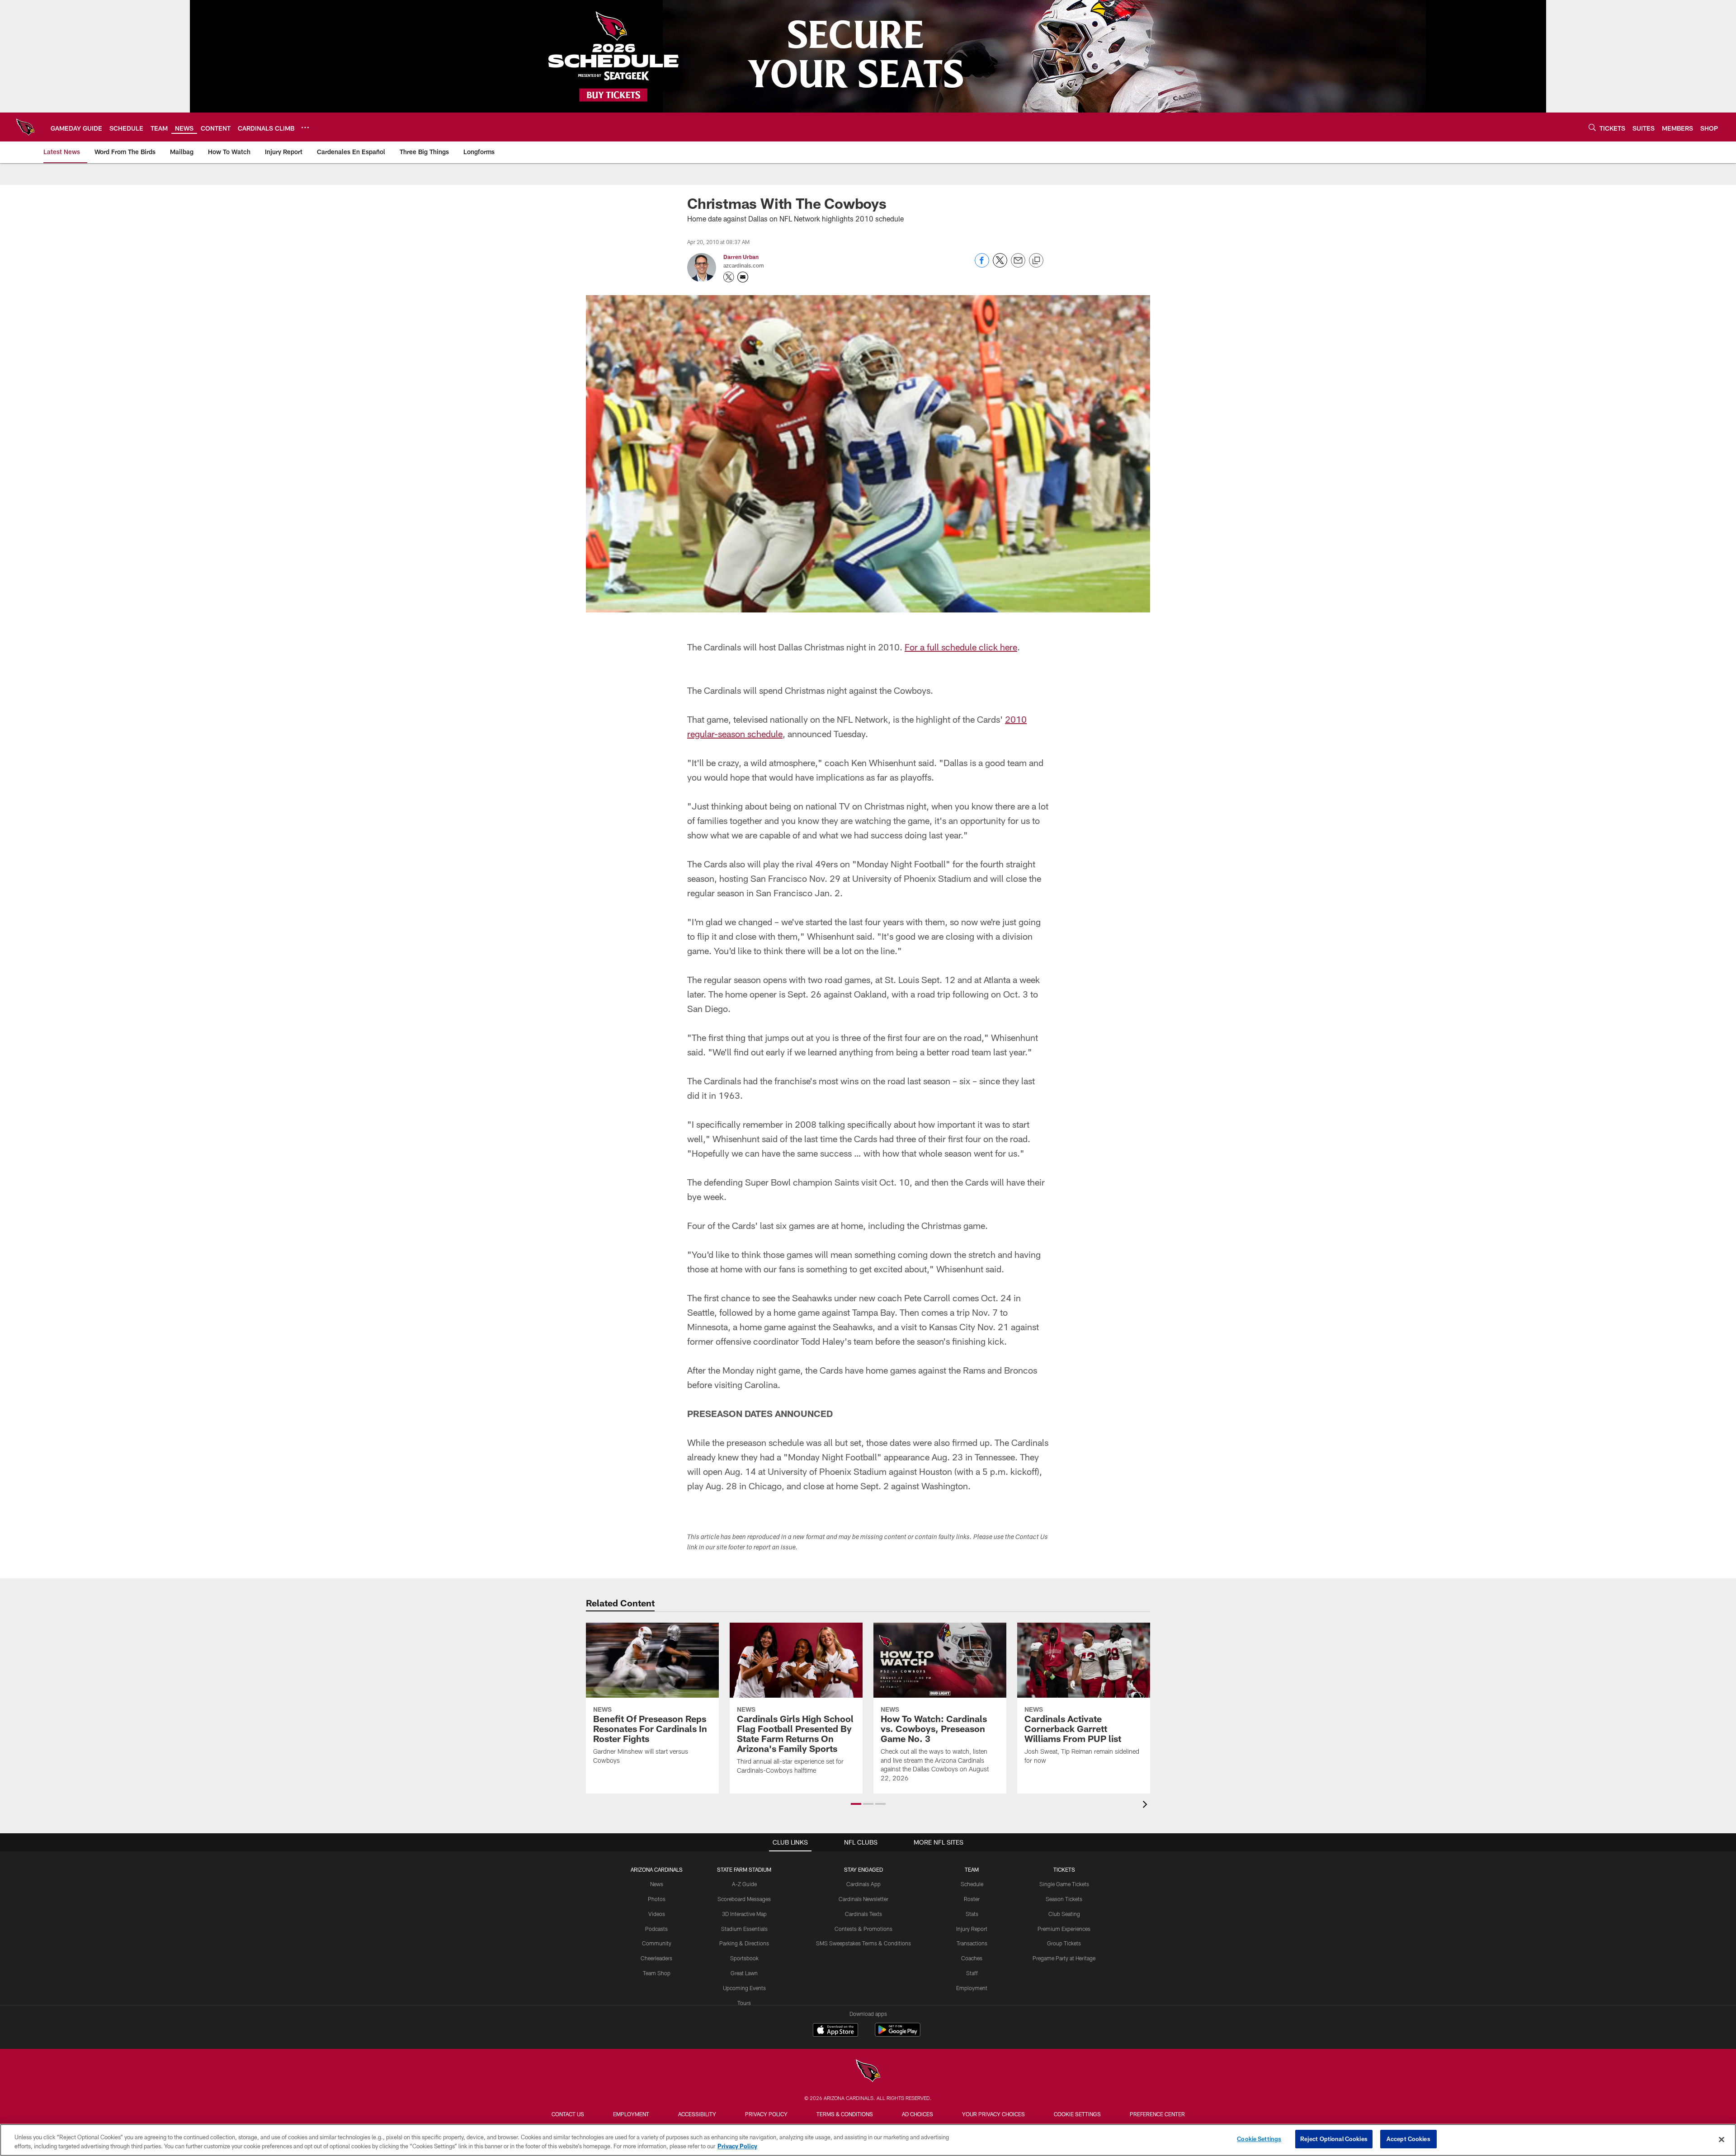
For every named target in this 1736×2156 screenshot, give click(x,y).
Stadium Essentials (744, 1929)
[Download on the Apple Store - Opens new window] (835, 2031)
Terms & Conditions (845, 2114)
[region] (868, 2140)
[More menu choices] (305, 127)
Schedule (972, 1884)
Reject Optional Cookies (1334, 2139)
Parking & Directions (744, 1943)
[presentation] (1146, 1805)
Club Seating (1064, 1914)
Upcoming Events (744, 1988)
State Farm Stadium (744, 1869)
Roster (972, 1899)
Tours (744, 2003)
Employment (972, 1988)
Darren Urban (741, 257)
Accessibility (697, 2114)
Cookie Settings (1077, 2114)
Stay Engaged (863, 1869)
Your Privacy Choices (993, 2114)
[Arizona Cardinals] (868, 2072)
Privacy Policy (766, 2114)
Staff (972, 1973)
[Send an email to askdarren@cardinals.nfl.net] (743, 277)
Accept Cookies (1408, 2139)
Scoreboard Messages (744, 1899)
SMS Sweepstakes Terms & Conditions (863, 1943)
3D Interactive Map (744, 1914)
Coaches (972, 1958)
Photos (657, 1899)
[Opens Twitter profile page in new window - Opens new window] (729, 277)
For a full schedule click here (961, 647)
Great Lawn (744, 1973)
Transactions (972, 1943)
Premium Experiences (1064, 1929)
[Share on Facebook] (982, 265)
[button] (856, 1804)
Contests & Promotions (863, 1929)
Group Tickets (1064, 1943)
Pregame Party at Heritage (1064, 1958)
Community (657, 1943)
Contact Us (568, 2114)
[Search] (1592, 127)
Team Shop (657, 1973)
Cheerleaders (656, 1958)
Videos (657, 1914)
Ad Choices (918, 2114)
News (657, 1884)
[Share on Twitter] (1000, 265)
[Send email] (1018, 265)
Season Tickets (1064, 1899)
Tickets (1064, 1869)
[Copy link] (1036, 261)
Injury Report (972, 1929)
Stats (972, 1914)
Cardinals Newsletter (863, 1899)
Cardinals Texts (863, 1914)
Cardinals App (863, 1884)
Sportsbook (744, 1958)
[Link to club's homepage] (25, 127)
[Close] (1722, 2139)
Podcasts (656, 1929)
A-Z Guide (744, 1884)
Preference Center (1157, 2114)
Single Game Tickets (1064, 1884)
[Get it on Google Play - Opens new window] (898, 2034)
